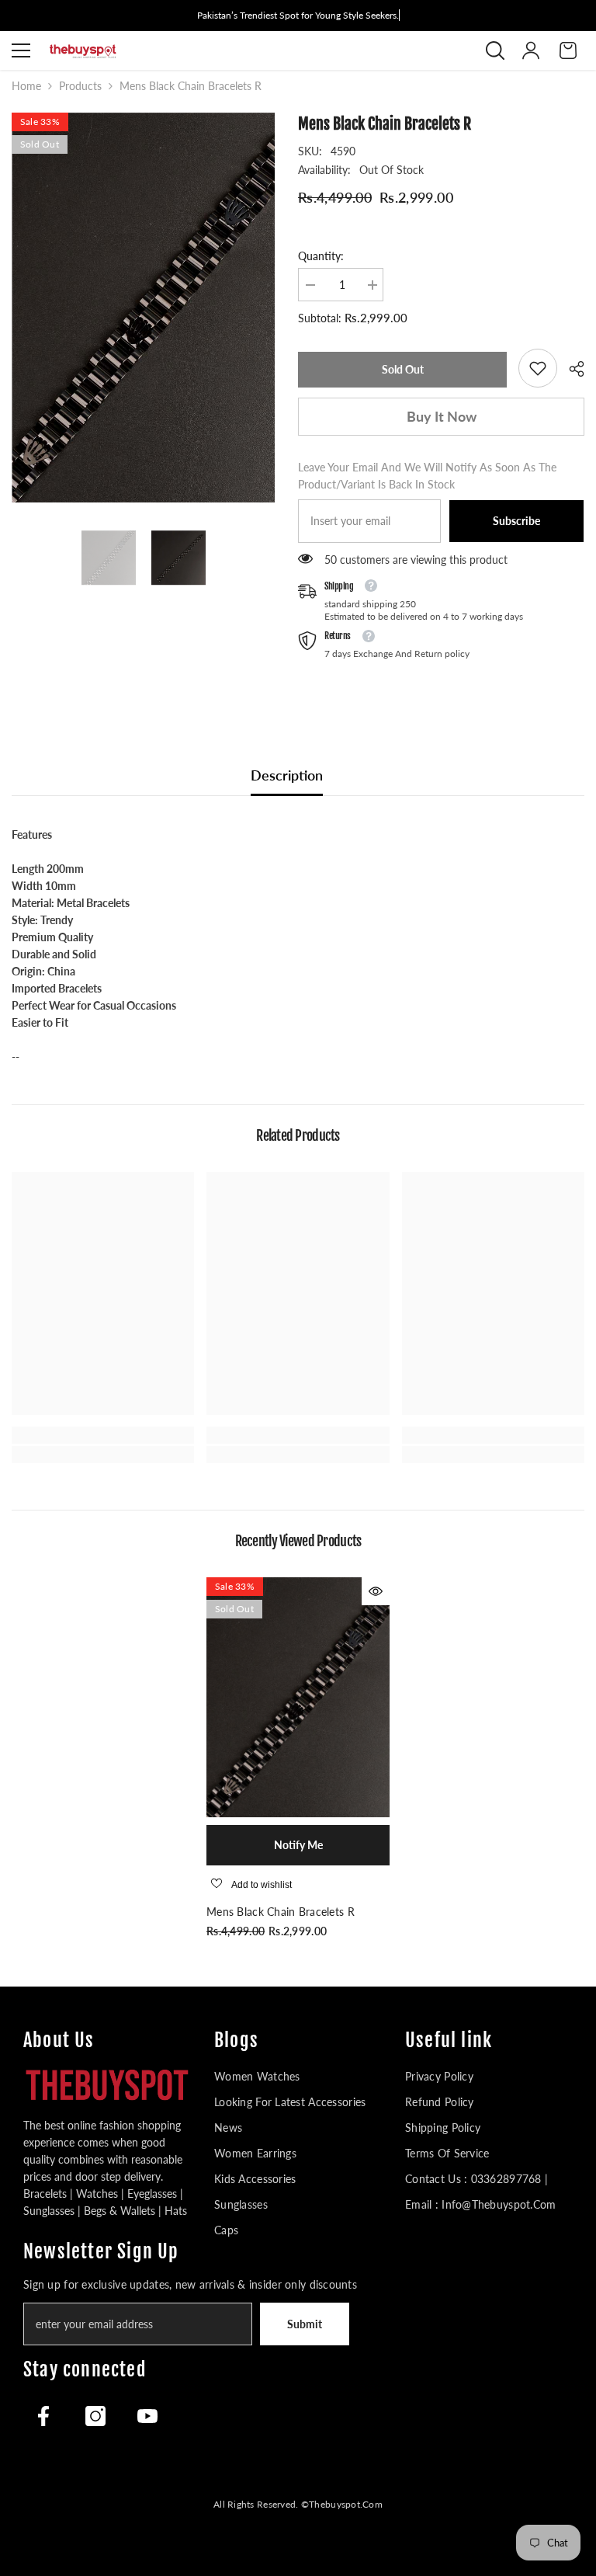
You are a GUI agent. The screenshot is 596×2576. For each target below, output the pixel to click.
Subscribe (516, 521)
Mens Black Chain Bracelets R (281, 1912)
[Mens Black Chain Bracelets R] (298, 1697)
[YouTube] (147, 2416)
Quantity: (321, 256)
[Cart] (568, 50)
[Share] (571, 369)
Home (26, 86)
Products (80, 86)
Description (287, 775)
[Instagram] (95, 2416)
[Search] (495, 50)
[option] (143, 308)
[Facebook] (43, 2416)
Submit (305, 2324)
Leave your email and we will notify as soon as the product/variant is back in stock (427, 476)
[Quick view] (376, 1591)
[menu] (21, 50)
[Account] (531, 50)
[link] (538, 368)
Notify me (298, 1845)
